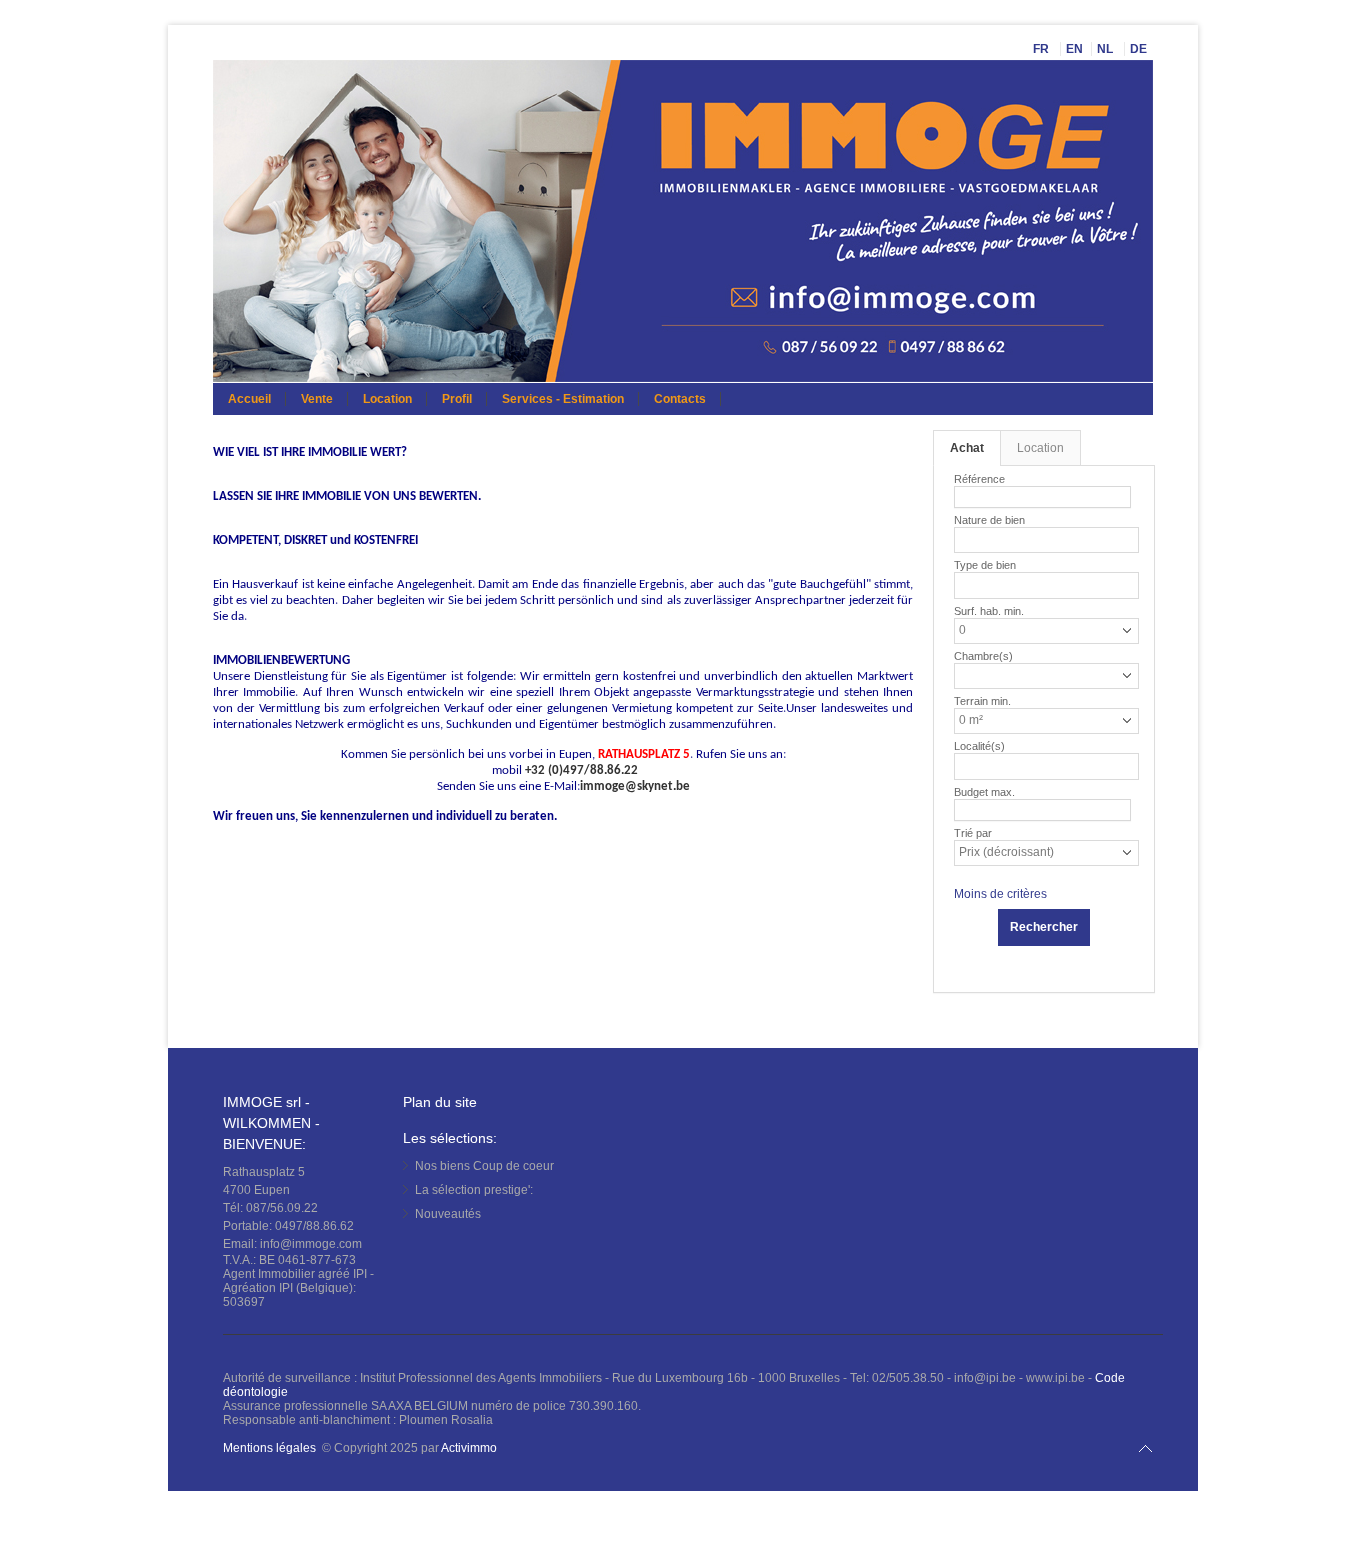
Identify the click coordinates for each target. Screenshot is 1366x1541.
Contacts (680, 399)
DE (1140, 49)
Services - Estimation (563, 399)
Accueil (249, 399)
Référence (979, 479)
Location (387, 399)
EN (1074, 49)
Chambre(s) (983, 656)
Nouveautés (448, 1214)
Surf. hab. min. (989, 611)
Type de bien (985, 565)
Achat (967, 448)
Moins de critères (1000, 894)
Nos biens (484, 1166)
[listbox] (967, 537)
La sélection (474, 1190)
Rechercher (1044, 927)
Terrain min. (982, 701)
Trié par (973, 833)
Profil (457, 399)
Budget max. (984, 792)
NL (1106, 49)
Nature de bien (989, 520)
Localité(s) (979, 746)
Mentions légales (269, 1448)
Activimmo (469, 1448)
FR (1042, 49)
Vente (317, 399)
